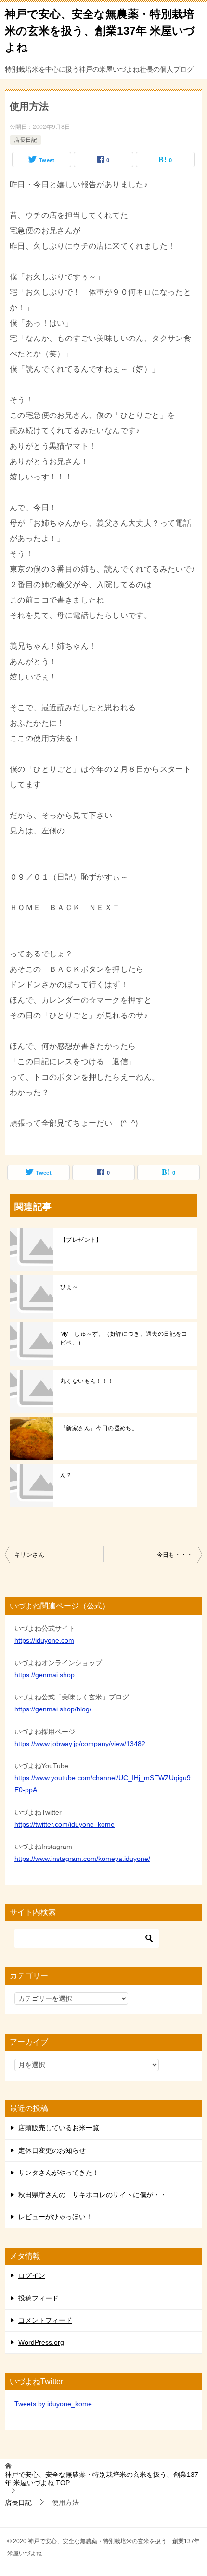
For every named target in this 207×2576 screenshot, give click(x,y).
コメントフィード (45, 2320)
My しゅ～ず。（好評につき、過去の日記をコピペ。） (124, 1338)
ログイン (32, 2275)
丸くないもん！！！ (87, 1381)
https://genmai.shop (45, 1675)
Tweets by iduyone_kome (53, 2404)
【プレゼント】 (81, 1240)
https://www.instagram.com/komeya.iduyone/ (82, 1859)
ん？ (66, 1475)
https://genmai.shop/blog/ (53, 1709)
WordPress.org (41, 2342)
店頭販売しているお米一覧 (59, 2128)
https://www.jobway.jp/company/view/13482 (80, 1744)
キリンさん (29, 1555)
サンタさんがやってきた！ (59, 2173)
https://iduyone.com (44, 1640)
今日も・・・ (175, 1555)
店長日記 (26, 140)
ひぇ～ (69, 1287)
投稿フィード (39, 2298)
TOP (102, 2479)
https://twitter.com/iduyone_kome (65, 1824)
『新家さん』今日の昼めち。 (99, 1428)
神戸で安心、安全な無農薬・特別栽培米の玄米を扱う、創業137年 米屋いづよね (100, 31)
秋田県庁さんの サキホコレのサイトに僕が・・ (92, 2195)
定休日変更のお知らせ (52, 2150)
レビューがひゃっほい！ (55, 2217)
